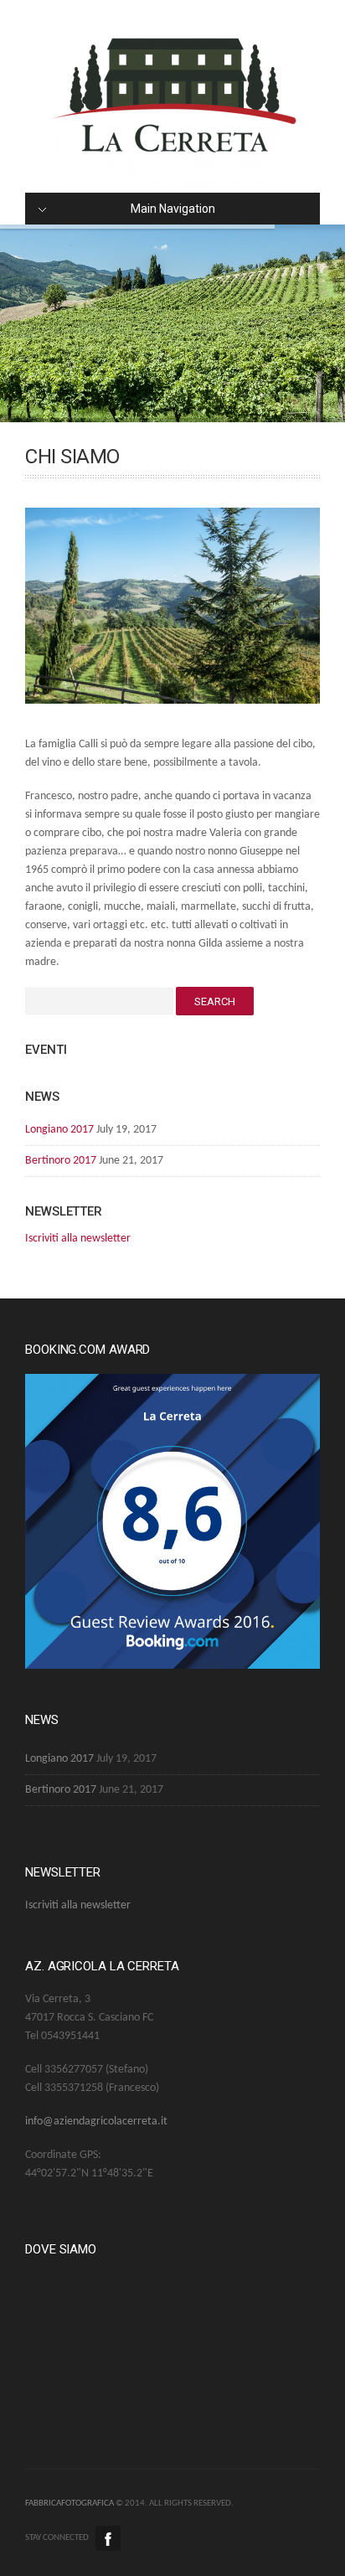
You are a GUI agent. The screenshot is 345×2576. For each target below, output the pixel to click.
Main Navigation (173, 209)
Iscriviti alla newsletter (78, 1239)
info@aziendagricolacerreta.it (96, 2122)
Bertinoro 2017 (61, 1161)
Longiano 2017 (59, 1130)
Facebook (108, 2538)
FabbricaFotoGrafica (70, 2504)
